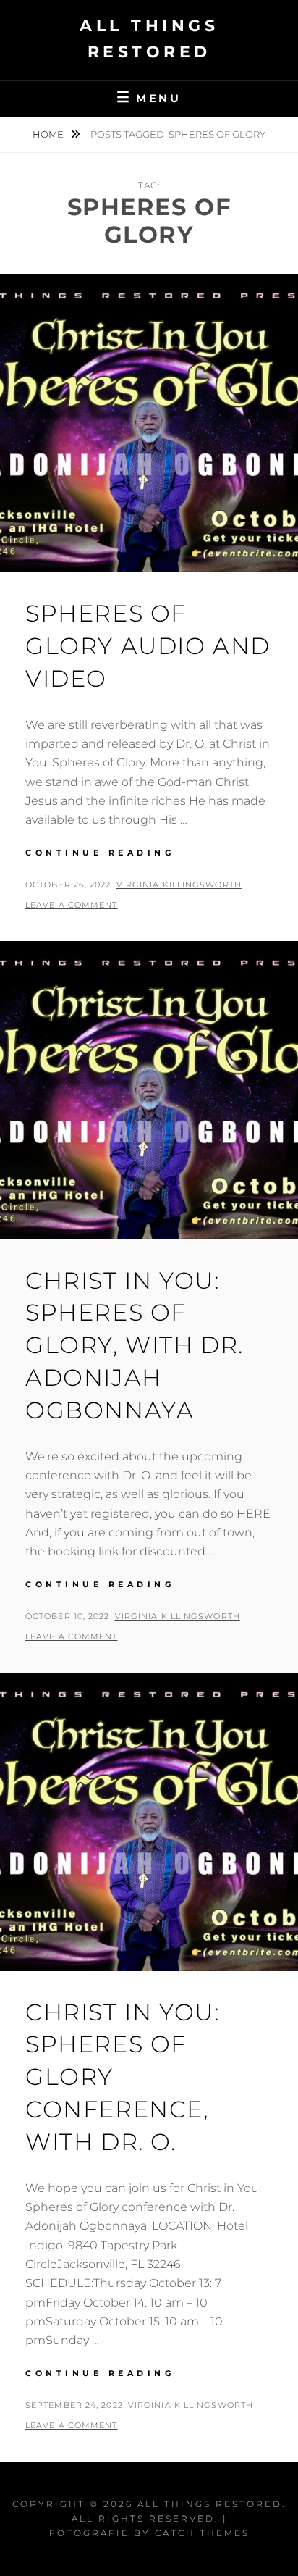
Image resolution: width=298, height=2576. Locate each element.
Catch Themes (202, 2533)
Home (49, 134)
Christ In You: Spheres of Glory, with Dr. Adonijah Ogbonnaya (135, 1345)
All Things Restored (210, 2504)
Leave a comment (72, 905)
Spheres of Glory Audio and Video (148, 646)
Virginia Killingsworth (179, 885)
